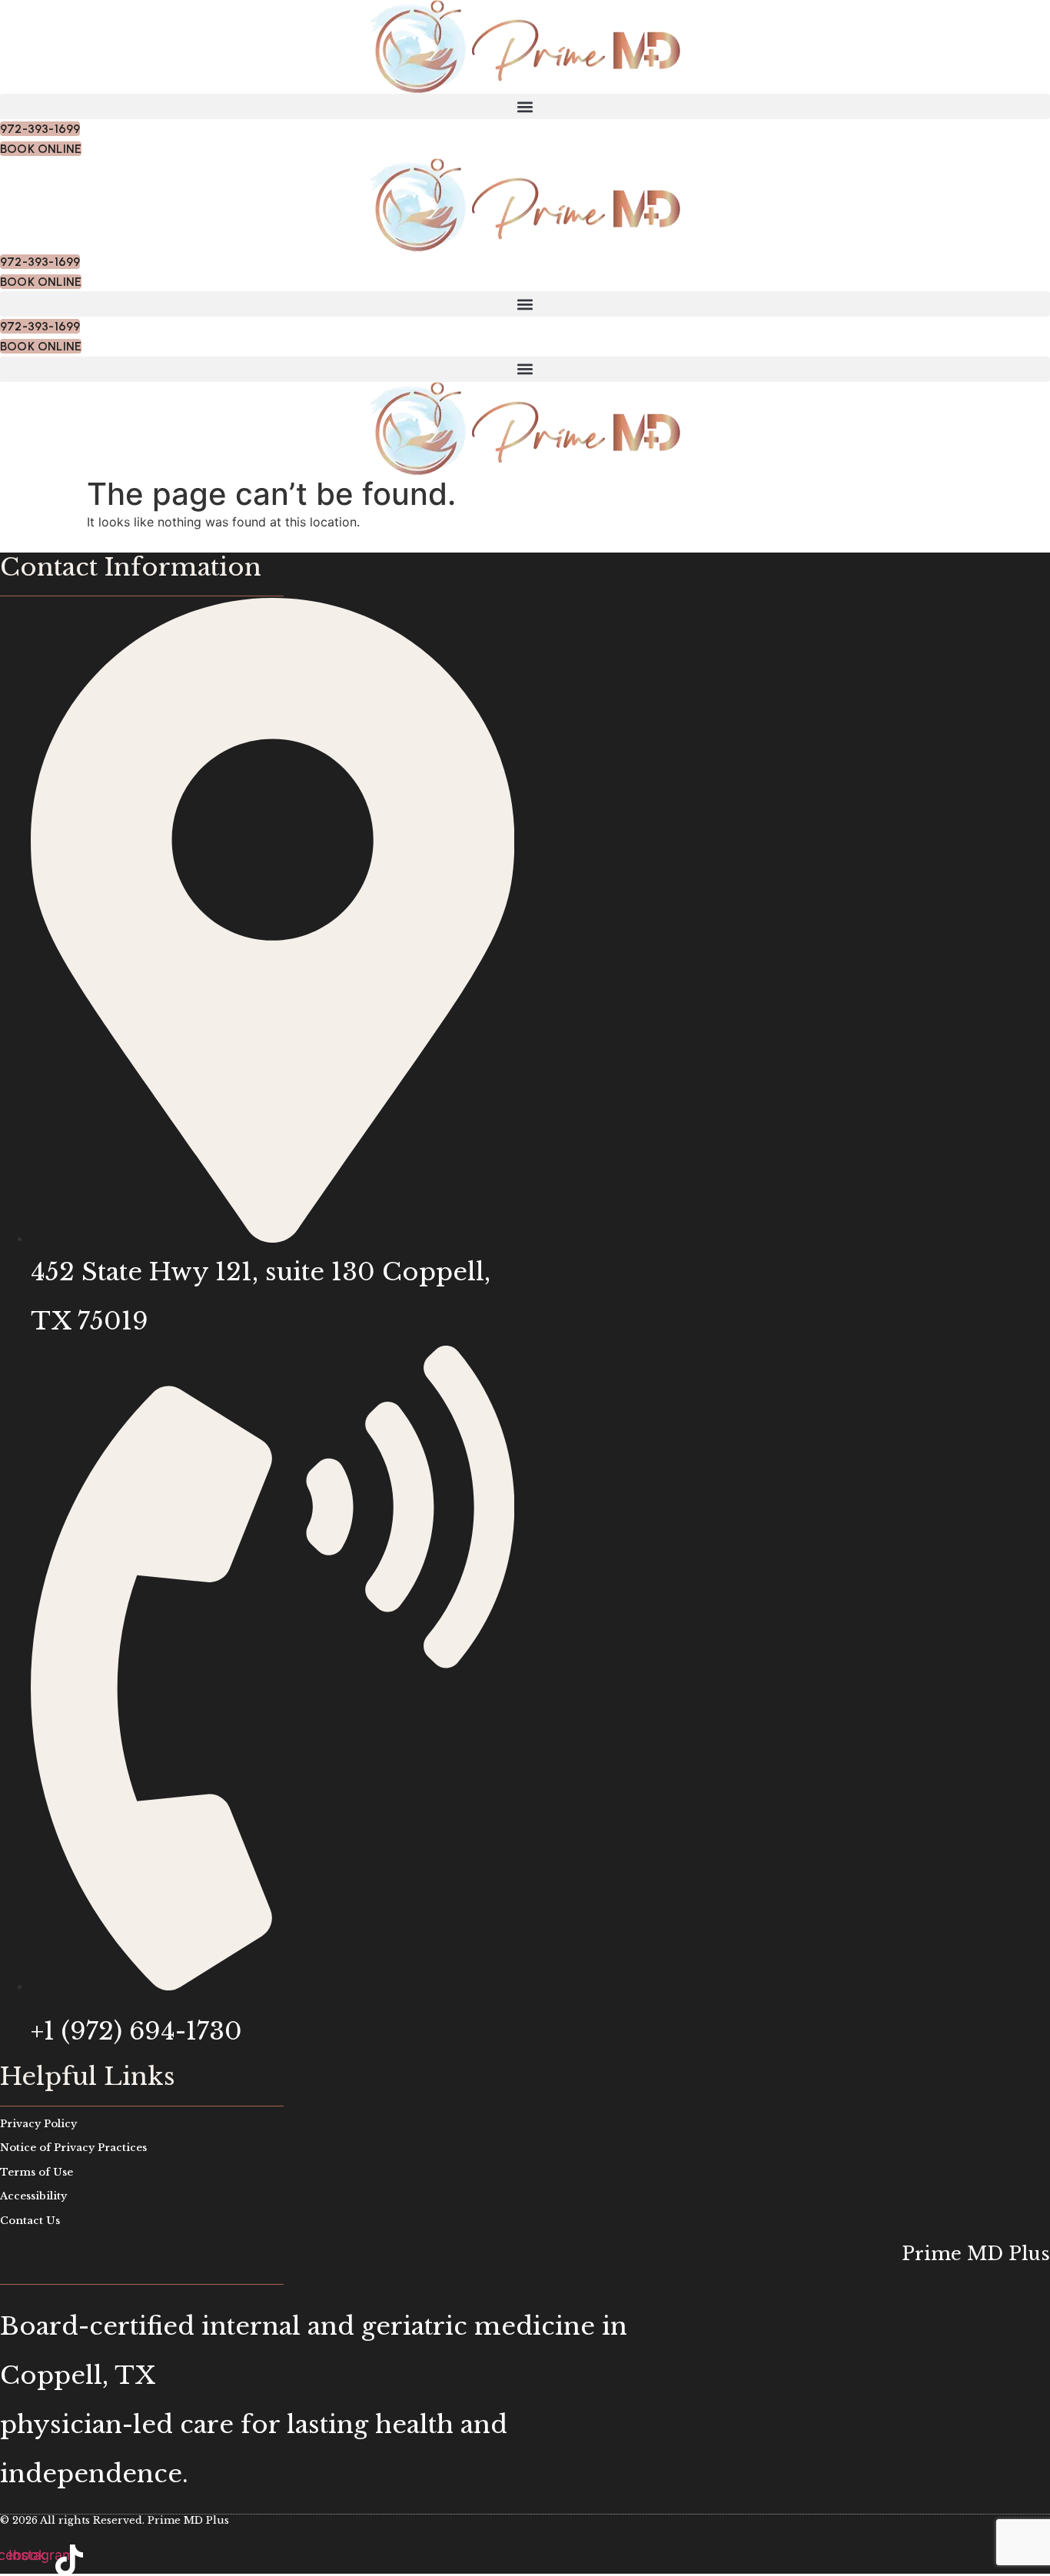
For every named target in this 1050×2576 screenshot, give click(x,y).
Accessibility (33, 2196)
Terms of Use (37, 2172)
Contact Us (30, 2221)
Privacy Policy (38, 2124)
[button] (525, 106)
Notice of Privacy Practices (73, 2148)
